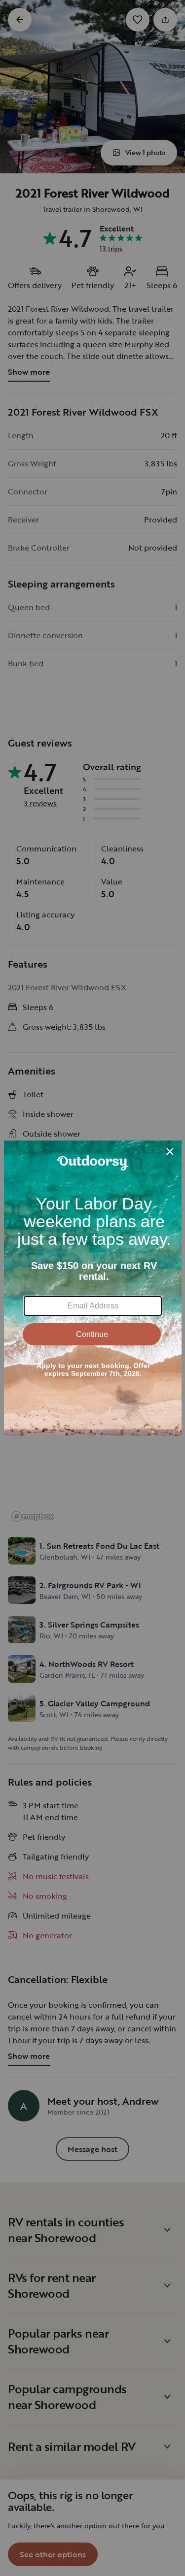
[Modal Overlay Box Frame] (93, 1288)
